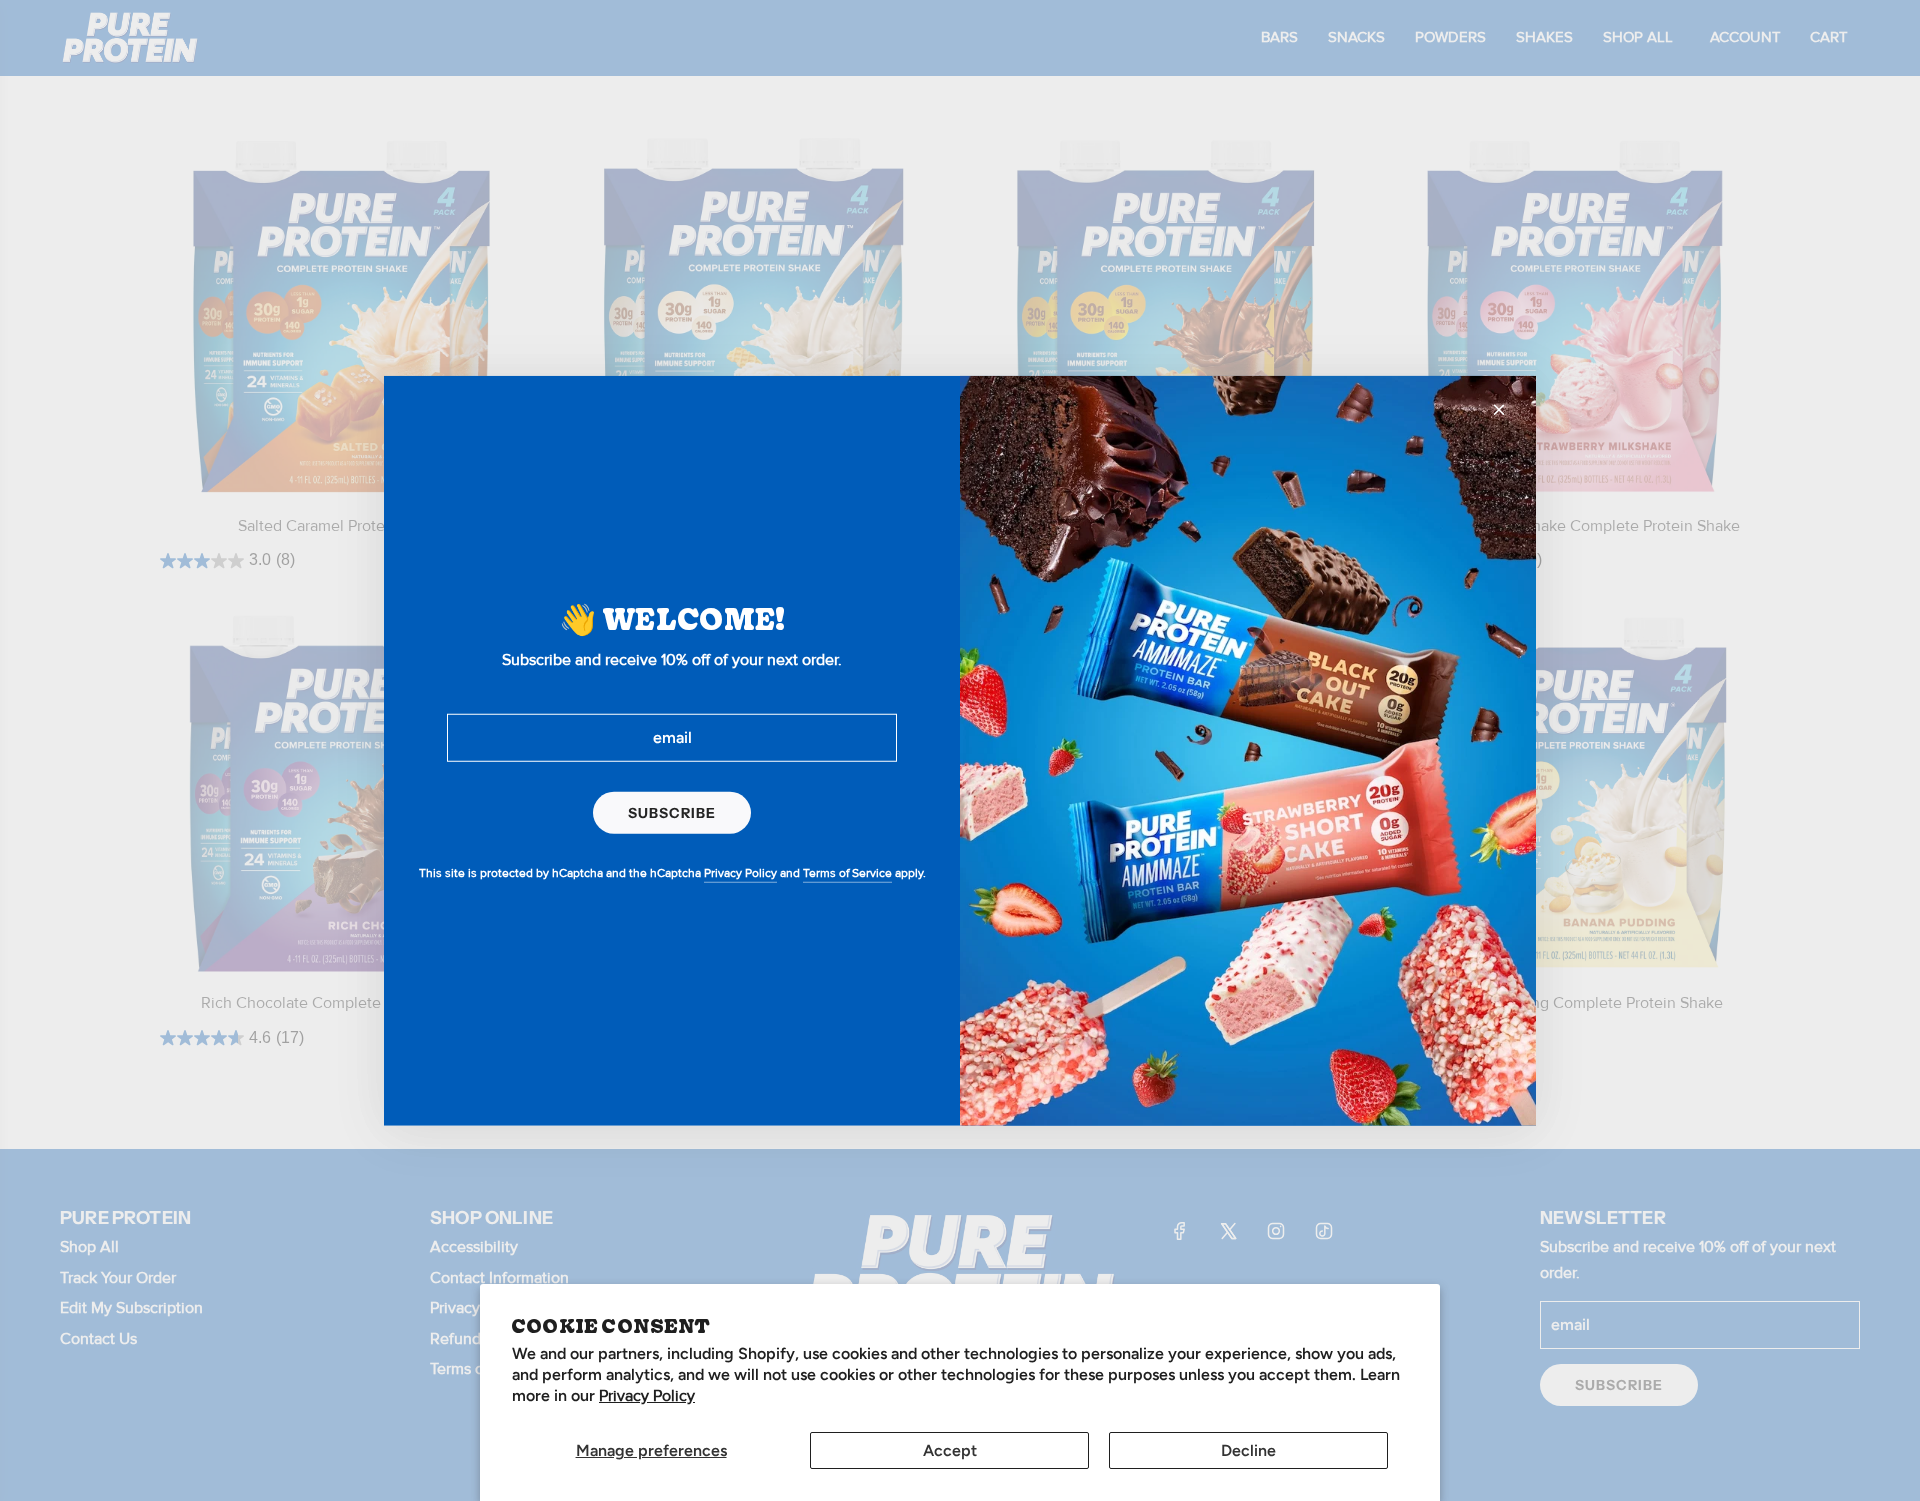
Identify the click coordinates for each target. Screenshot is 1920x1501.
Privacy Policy (647, 1396)
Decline (1248, 1450)
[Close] (1499, 409)
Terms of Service (847, 873)
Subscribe (672, 812)
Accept (950, 1450)
